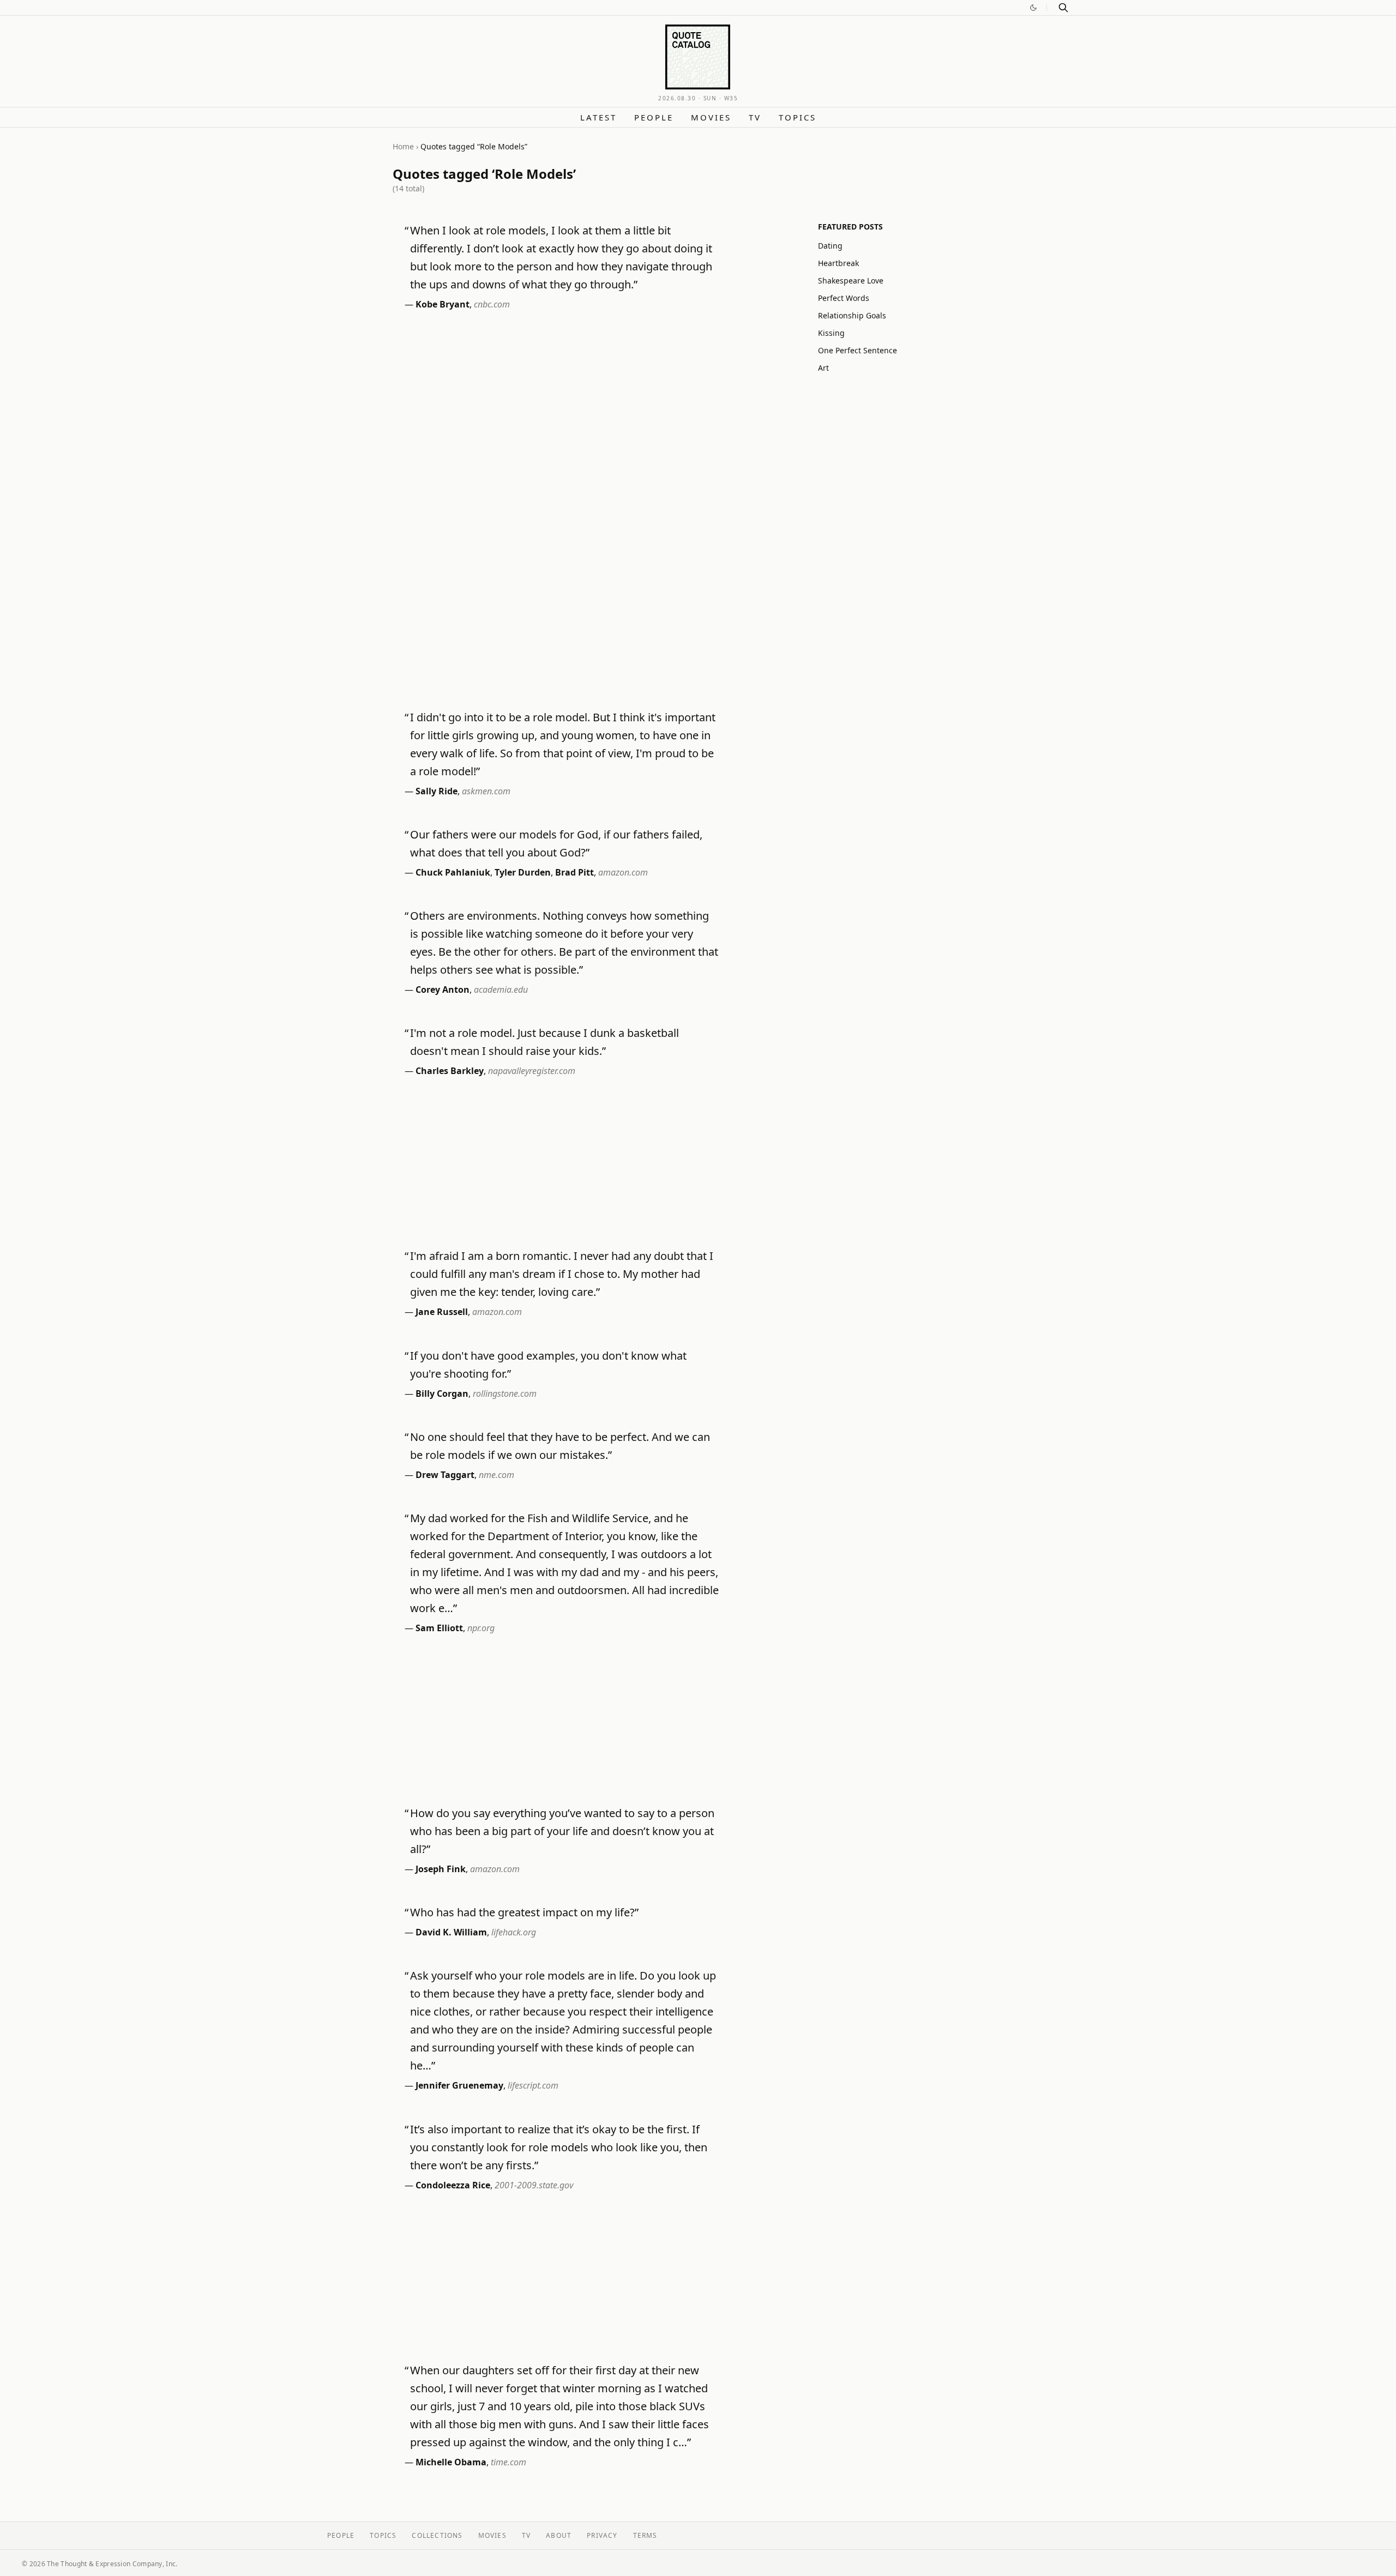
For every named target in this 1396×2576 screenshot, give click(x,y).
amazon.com (623, 872)
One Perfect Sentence (858, 350)
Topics (798, 117)
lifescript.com (533, 2085)
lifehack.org (514, 1932)
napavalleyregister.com (532, 1071)
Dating (830, 246)
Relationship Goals (852, 315)
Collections (437, 2535)
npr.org (481, 1628)
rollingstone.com (505, 1393)
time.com (509, 2462)
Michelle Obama (451, 2462)
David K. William (451, 1932)
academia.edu (501, 990)
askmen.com (486, 791)
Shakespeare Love (851, 280)
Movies (711, 117)
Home (403, 146)
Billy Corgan (442, 1393)
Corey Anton (443, 990)
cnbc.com (492, 304)
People (654, 117)
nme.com (497, 1475)
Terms (645, 2535)
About (559, 2535)
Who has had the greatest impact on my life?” (524, 1912)
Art (823, 368)
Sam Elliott (439, 1628)
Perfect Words (844, 298)
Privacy (602, 2535)
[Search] (1063, 8)
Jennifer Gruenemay (459, 2085)
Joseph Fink (441, 1869)
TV (755, 117)
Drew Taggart (445, 1475)
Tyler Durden (523, 872)
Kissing (831, 333)
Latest (598, 117)
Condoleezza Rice (453, 2185)
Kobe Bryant (443, 304)
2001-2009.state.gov (534, 2185)
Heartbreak (838, 263)
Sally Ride (437, 791)
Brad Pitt (574, 872)
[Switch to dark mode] (1033, 8)
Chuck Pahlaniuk (453, 872)
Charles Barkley (450, 1071)
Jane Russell (442, 1312)
